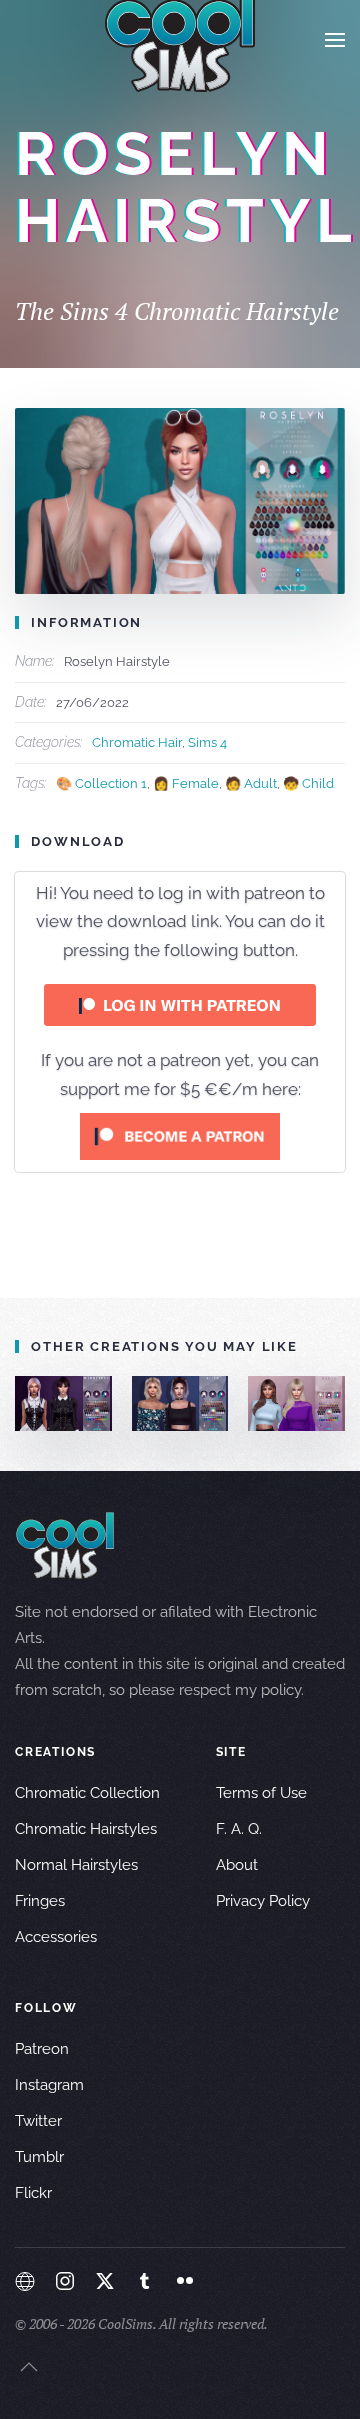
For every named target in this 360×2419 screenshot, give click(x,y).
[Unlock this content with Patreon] (180, 1136)
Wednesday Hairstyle (100, 1403)
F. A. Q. (239, 1829)
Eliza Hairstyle (210, 1403)
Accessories (56, 1937)
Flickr (33, 2193)
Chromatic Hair (137, 742)
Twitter (38, 2121)
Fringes (40, 1901)
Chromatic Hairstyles (86, 1829)
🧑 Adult (251, 783)
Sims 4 (207, 742)
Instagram (49, 2085)
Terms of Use (261, 1793)
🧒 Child (308, 783)
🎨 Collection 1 (101, 783)
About (237, 1865)
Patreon (42, 2049)
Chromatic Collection (87, 1793)
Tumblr (39, 2157)
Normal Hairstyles (76, 1865)
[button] (335, 40)
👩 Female (186, 783)
